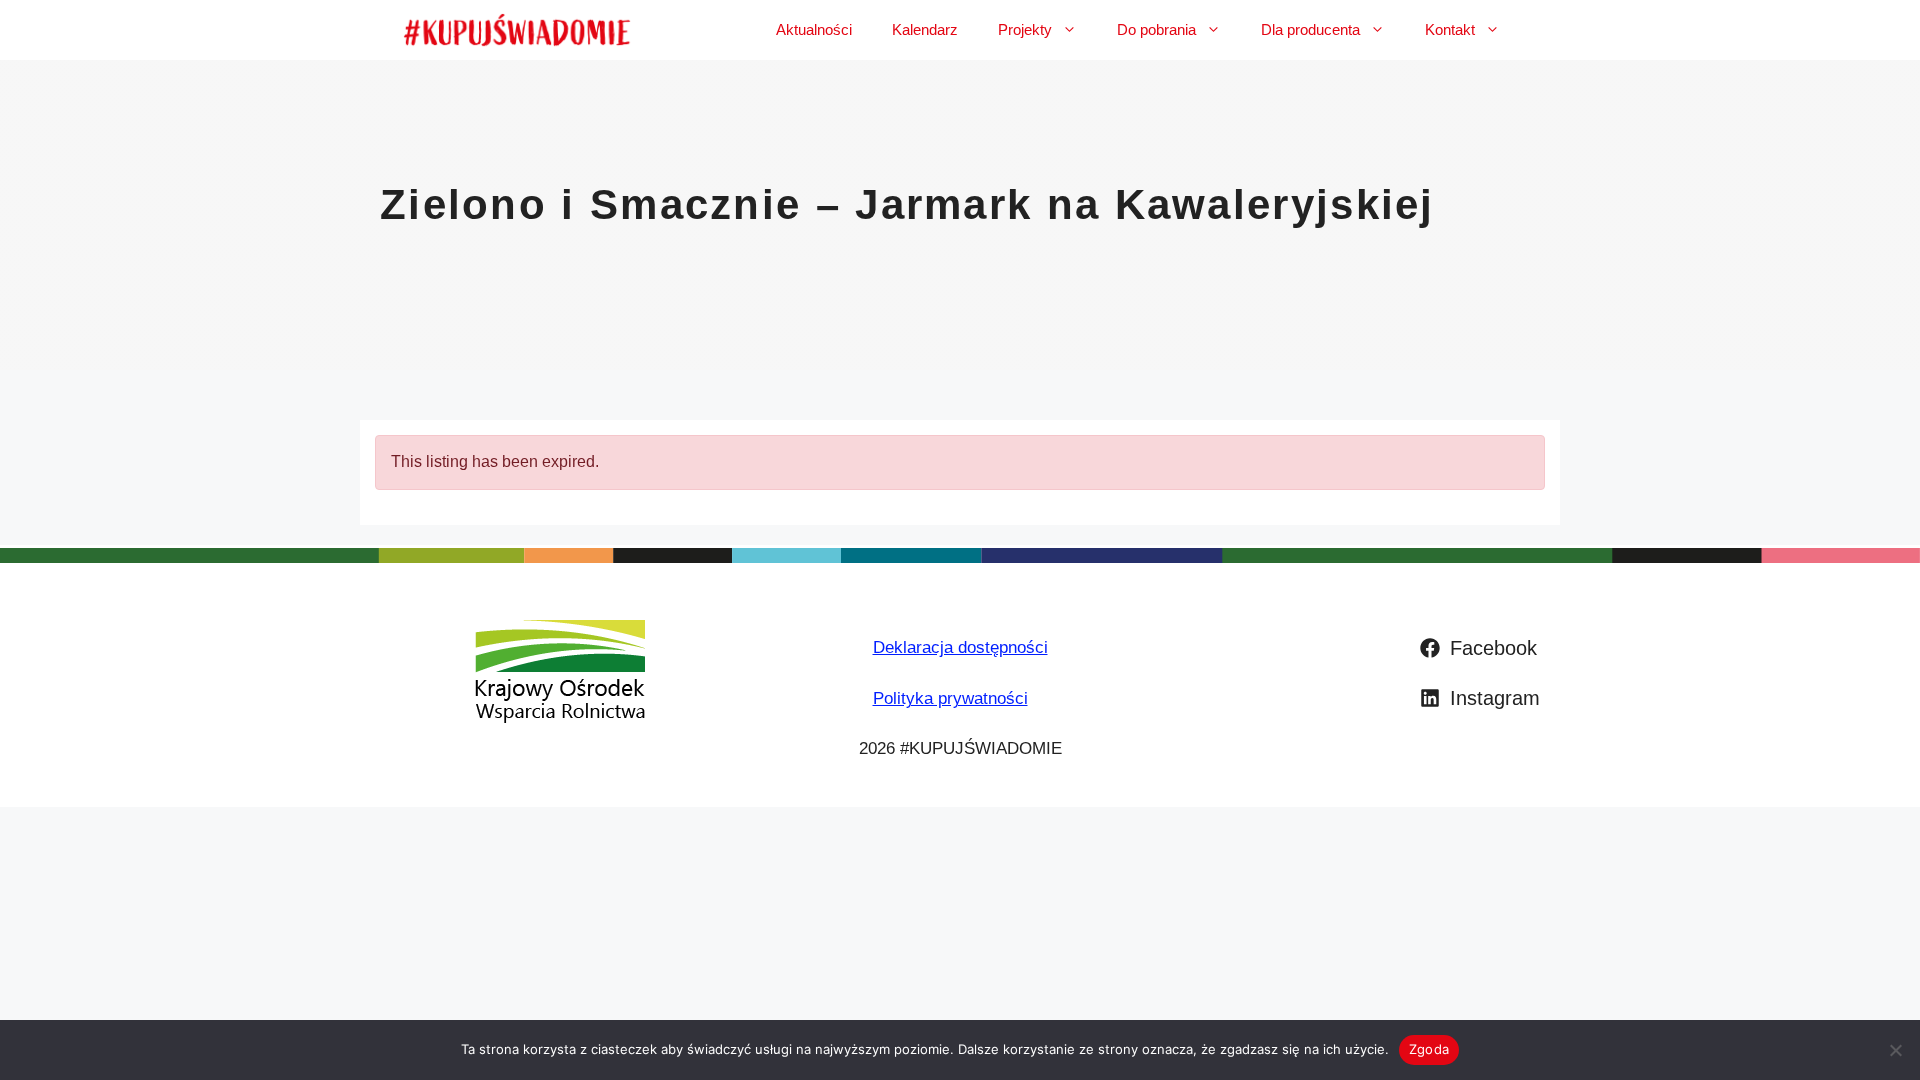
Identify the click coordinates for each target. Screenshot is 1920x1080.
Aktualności (814, 29)
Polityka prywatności (950, 698)
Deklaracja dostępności (960, 647)
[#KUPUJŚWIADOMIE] (517, 30)
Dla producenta (1310, 29)
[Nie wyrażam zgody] (1895, 1050)
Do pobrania (1156, 29)
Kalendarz (925, 29)
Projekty (1025, 29)
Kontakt (1450, 29)
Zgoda (1429, 1049)
